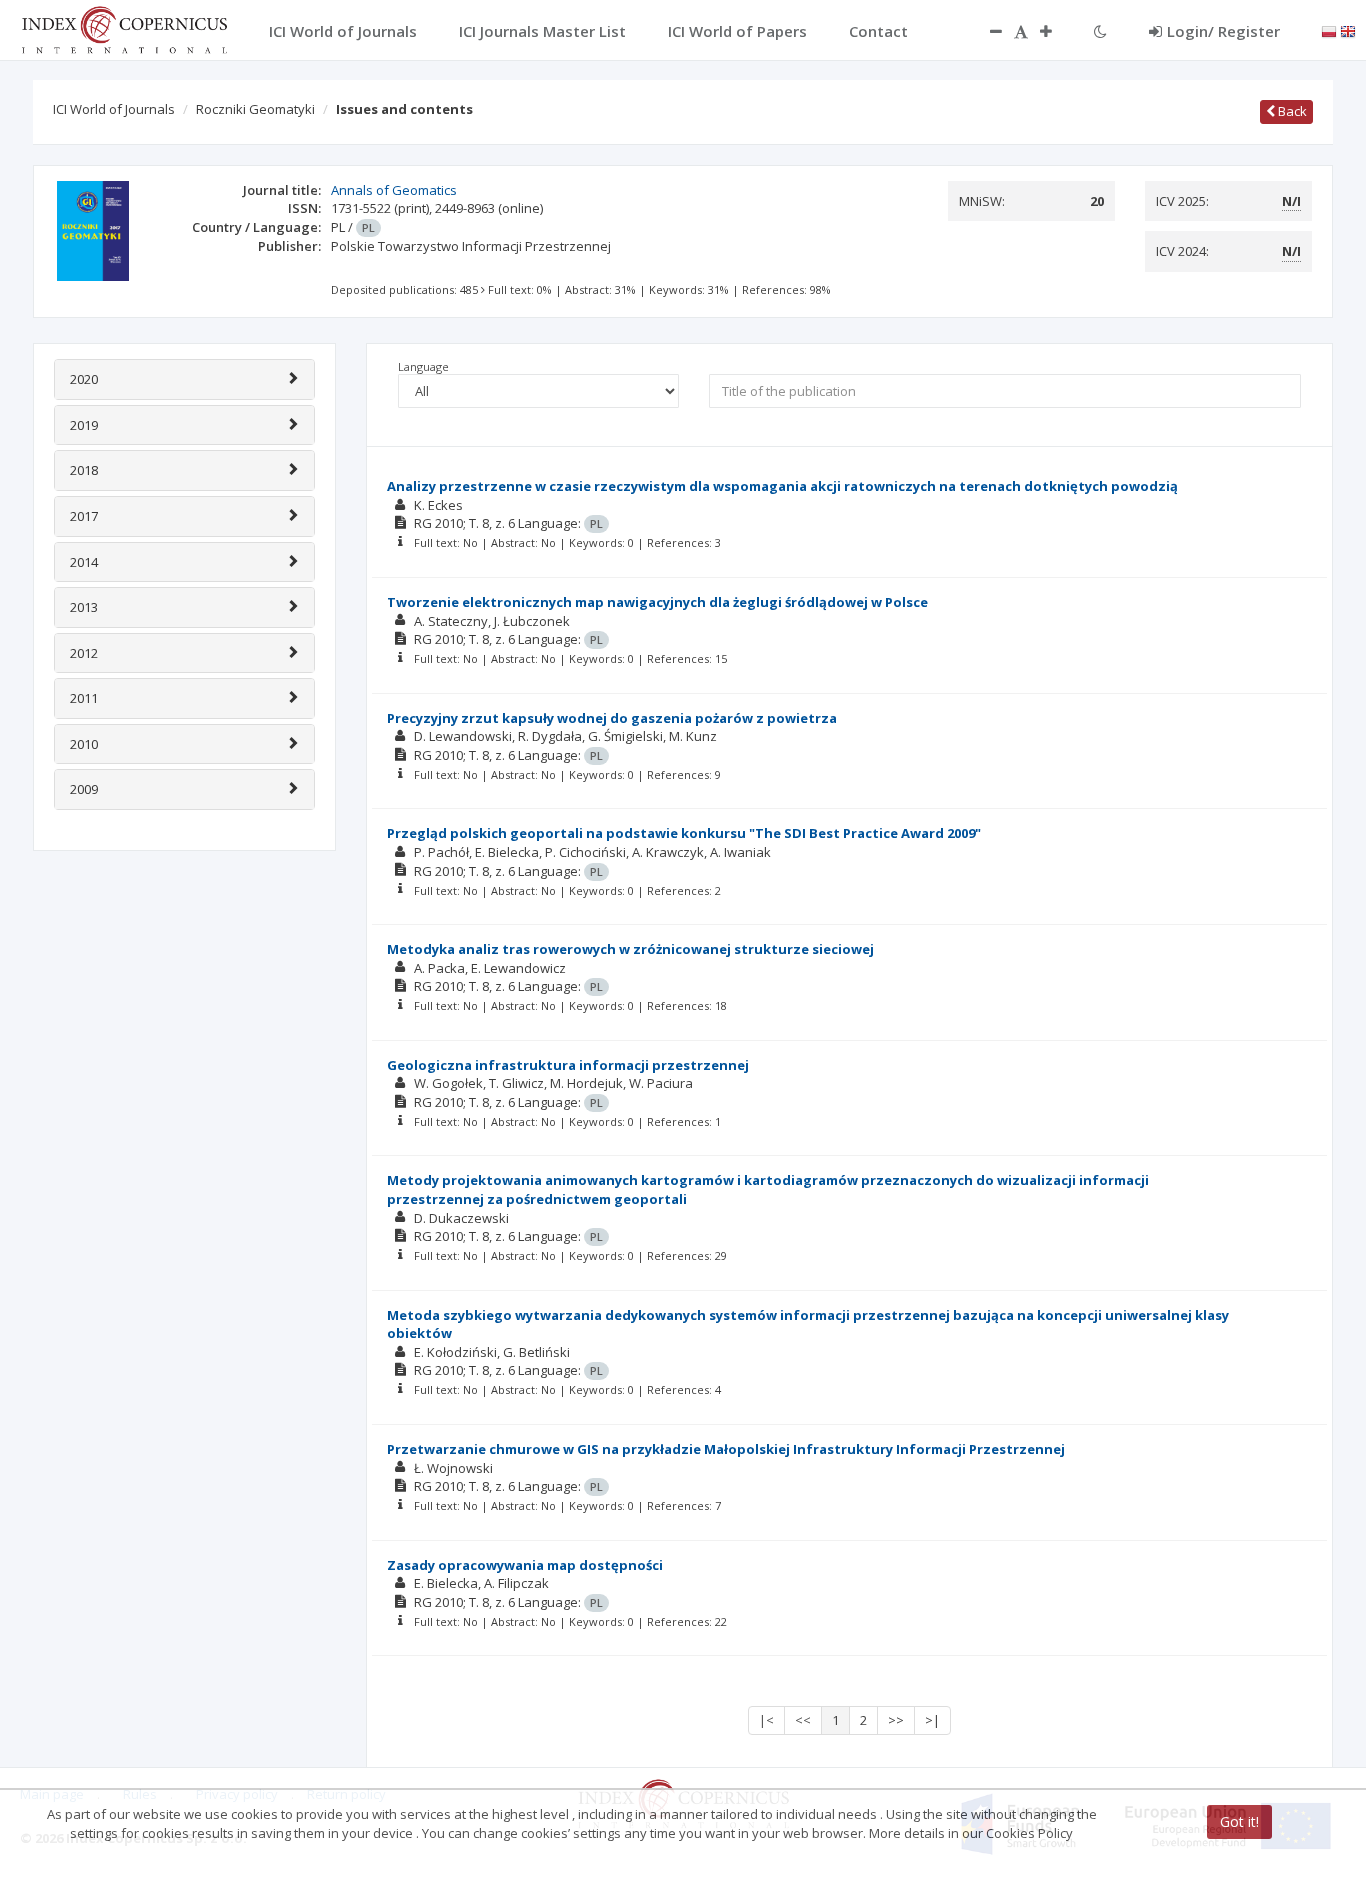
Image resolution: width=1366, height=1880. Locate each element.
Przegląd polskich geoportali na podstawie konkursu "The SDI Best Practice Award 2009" (684, 833)
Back (1291, 111)
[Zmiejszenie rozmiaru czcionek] (986, 31)
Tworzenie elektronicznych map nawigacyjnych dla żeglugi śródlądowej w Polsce (657, 602)
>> (896, 1720)
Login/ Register (1223, 31)
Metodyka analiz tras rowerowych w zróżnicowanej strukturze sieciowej (630, 949)
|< (766, 1720)
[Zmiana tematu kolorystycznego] (1100, 31)
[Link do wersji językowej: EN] (1348, 30)
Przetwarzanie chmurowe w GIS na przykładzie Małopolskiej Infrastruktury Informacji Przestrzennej (726, 1449)
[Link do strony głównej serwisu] (124, 28)
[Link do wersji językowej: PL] (1329, 30)
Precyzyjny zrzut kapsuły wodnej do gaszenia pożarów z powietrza (612, 718)
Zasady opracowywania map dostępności (525, 1565)
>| (932, 1720)
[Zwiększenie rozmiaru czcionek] (1056, 31)
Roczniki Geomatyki (255, 109)
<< (803, 1720)
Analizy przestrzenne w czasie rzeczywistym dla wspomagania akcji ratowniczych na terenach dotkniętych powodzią (782, 486)
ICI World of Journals (114, 109)
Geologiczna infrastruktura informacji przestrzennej (568, 1065)
